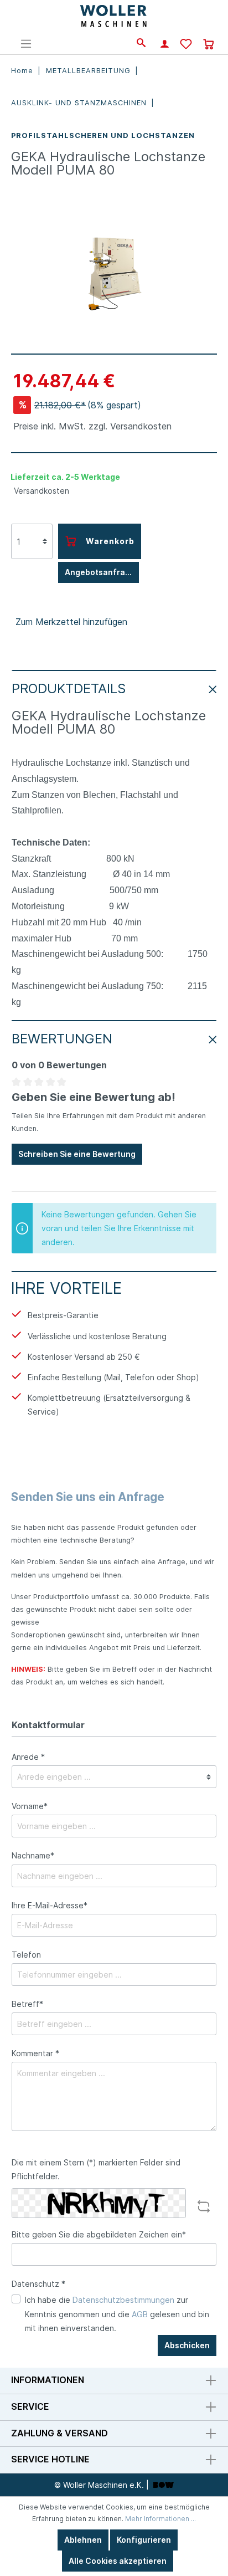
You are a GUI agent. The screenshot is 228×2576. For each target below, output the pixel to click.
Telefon (26, 1955)
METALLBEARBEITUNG (90, 71)
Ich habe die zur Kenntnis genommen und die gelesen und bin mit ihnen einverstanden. (117, 2314)
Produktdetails (69, 688)
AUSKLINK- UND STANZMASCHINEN (80, 103)
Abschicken (187, 2345)
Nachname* (33, 1855)
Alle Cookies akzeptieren (118, 2561)
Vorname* (30, 1806)
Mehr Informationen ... (160, 2519)
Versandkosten (42, 491)
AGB (140, 2314)
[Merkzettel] (186, 45)
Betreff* (27, 2004)
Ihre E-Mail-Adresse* (50, 1905)
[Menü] (26, 44)
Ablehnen (83, 2540)
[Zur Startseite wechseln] (114, 17)
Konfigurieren (144, 2540)
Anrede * (28, 1757)
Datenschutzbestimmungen (123, 2300)
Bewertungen (62, 1039)
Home (24, 71)
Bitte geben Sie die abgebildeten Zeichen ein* (99, 2234)
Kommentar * (35, 2053)
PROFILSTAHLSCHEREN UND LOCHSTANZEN (103, 135)
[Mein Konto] (165, 45)
